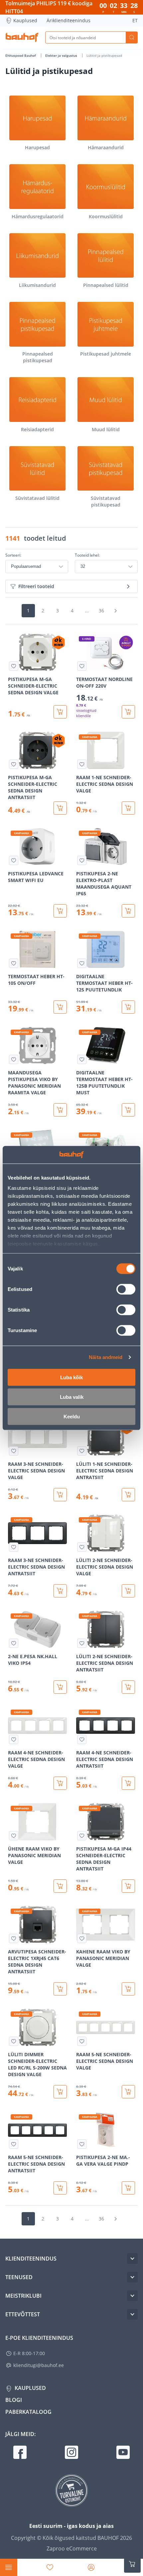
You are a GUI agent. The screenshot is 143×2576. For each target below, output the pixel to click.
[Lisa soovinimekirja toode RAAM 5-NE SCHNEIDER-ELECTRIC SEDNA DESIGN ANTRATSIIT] (14, 2144)
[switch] (126, 1289)
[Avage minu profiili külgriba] (91, 2567)
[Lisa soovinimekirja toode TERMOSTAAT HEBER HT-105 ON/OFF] (14, 963)
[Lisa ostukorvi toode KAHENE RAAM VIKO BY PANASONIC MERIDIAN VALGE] (128, 1989)
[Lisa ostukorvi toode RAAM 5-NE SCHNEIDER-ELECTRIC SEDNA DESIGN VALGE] (128, 2092)
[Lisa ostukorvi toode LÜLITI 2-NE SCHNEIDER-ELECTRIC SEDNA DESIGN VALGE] (128, 1591)
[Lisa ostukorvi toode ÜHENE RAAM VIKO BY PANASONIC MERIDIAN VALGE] (60, 1886)
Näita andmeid (106, 1357)
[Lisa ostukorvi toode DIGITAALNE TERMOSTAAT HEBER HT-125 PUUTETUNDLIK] (128, 1007)
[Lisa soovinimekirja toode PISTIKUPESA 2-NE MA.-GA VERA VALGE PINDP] (82, 2144)
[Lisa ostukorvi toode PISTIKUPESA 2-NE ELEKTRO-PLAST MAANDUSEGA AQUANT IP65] (128, 911)
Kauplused (25, 20)
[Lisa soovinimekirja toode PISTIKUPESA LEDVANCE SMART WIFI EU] (14, 860)
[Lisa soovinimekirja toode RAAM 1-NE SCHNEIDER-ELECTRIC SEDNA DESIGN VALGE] (82, 764)
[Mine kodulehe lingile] (22, 37)
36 (101, 610)
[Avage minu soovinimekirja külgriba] (50, 2567)
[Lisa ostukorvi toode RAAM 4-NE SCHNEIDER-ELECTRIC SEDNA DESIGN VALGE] (60, 1783)
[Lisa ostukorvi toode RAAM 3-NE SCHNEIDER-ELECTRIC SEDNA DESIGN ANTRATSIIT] (60, 1591)
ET (135, 20)
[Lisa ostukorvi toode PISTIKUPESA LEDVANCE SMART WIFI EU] (60, 911)
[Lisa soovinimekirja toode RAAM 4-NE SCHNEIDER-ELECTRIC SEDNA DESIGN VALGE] (14, 1739)
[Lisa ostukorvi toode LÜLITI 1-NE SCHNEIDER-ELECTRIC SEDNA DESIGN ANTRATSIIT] (128, 1495)
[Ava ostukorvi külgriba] (132, 2564)
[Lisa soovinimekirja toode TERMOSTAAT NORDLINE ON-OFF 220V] (82, 666)
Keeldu (72, 1416)
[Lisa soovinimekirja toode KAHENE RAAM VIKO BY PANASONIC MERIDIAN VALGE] (82, 1938)
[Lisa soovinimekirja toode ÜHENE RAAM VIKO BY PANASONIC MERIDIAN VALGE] (14, 1836)
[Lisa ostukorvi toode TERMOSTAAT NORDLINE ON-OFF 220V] (128, 712)
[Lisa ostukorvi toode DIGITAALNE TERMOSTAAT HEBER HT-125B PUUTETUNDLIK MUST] (128, 1110)
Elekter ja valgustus (62, 55)
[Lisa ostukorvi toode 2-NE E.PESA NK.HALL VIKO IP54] (60, 1687)
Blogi (14, 2400)
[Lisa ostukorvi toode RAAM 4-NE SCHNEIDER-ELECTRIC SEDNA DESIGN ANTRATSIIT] (128, 1783)
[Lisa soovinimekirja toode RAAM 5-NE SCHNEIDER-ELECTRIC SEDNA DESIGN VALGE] (82, 2041)
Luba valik (72, 1397)
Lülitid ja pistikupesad (104, 55)
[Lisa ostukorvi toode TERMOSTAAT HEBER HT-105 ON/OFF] (60, 1007)
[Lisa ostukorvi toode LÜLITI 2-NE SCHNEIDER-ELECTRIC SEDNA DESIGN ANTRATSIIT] (128, 1687)
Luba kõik (71, 1377)
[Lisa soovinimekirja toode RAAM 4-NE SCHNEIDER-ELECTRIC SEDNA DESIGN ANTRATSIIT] (82, 1739)
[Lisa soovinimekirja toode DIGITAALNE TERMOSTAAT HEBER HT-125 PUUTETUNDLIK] (82, 963)
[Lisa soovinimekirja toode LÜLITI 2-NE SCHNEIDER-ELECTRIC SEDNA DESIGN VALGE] (82, 1547)
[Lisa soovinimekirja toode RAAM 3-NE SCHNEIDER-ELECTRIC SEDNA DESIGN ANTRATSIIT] (14, 1547)
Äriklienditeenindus (69, 20)
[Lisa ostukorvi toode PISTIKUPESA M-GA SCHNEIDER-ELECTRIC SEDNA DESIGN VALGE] (60, 712)
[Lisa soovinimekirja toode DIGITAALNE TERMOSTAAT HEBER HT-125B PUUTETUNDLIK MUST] (82, 1059)
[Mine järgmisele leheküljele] (115, 611)
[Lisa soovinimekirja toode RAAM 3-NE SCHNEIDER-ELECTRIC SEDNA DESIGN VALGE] (14, 1451)
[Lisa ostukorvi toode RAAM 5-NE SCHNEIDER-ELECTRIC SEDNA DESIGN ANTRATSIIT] (60, 2188)
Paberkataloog (28, 2412)
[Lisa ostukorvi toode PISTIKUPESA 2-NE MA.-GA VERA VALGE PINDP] (128, 2188)
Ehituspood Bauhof (21, 55)
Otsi (132, 37)
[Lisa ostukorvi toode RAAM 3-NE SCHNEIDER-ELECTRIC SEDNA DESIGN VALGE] (60, 1495)
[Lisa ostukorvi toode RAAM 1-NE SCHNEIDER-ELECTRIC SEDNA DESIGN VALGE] (128, 808)
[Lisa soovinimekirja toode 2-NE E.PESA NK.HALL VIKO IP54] (14, 1643)
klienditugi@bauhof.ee (39, 2365)
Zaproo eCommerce (72, 2548)
